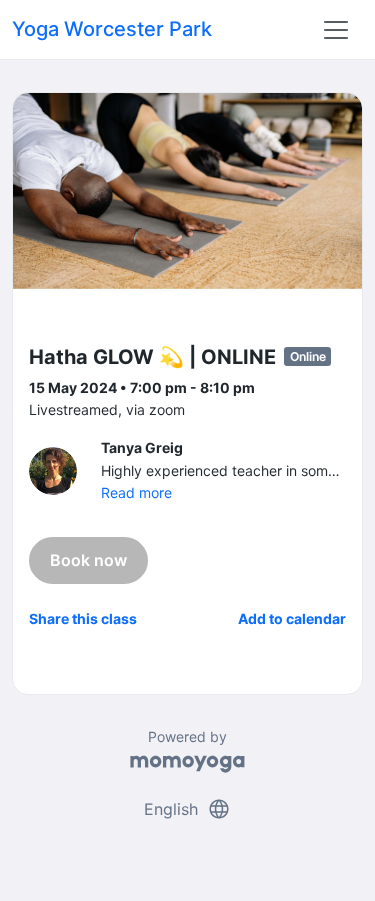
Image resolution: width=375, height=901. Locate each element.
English (187, 809)
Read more (136, 492)
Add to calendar (292, 618)
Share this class (83, 618)
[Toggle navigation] (336, 30)
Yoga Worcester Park (112, 29)
